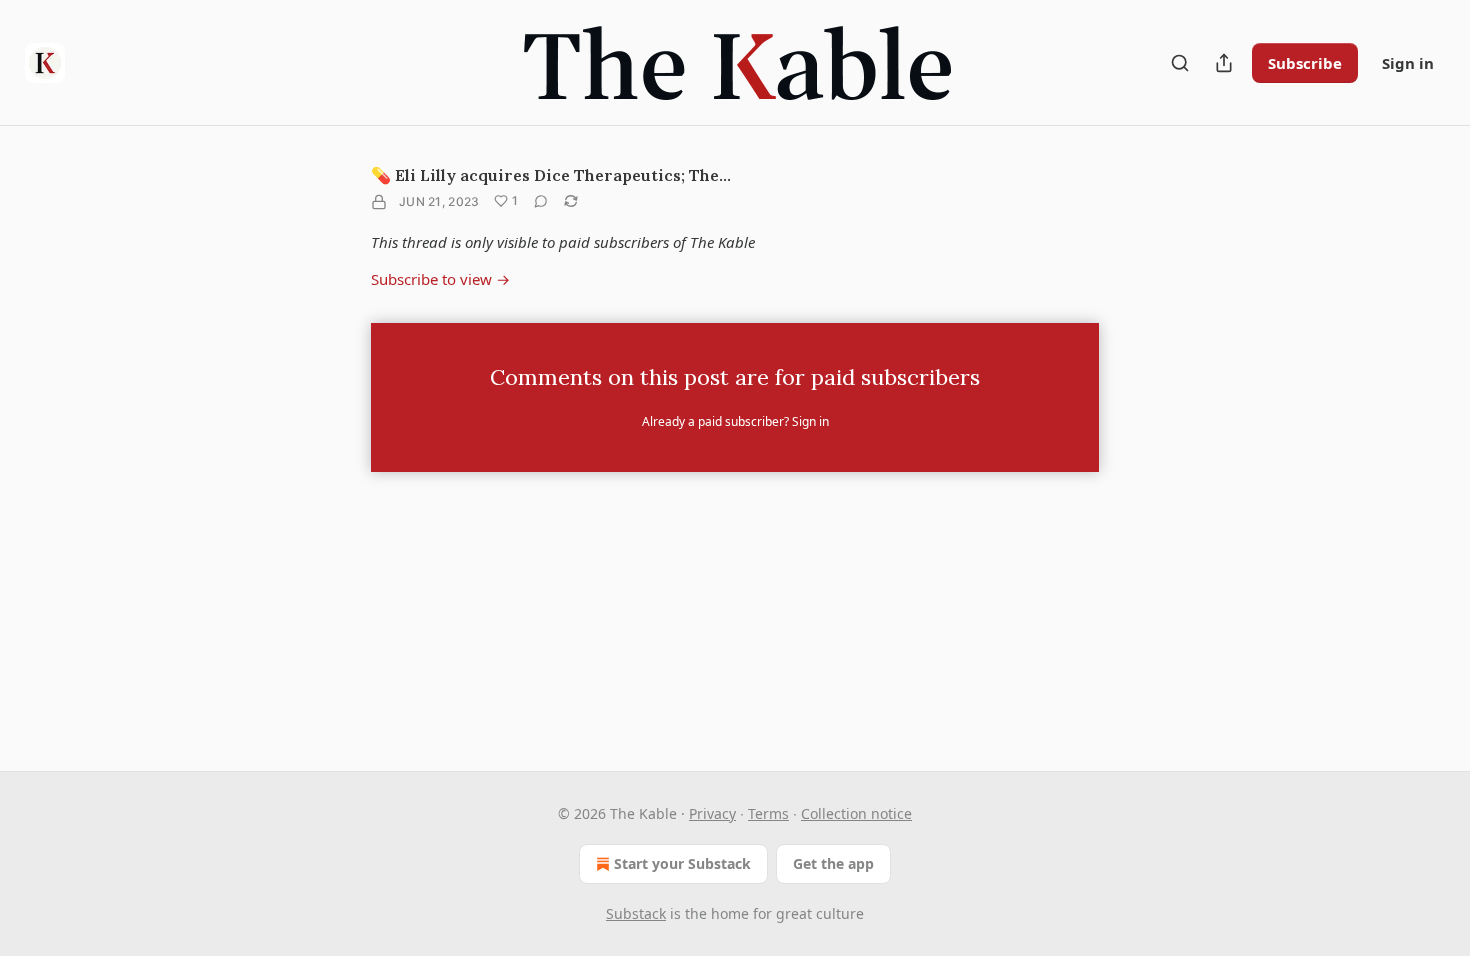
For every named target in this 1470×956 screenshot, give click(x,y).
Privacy (712, 813)
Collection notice (856, 813)
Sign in (1408, 63)
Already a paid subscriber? (735, 421)
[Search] (1180, 63)
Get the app (833, 863)
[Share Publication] (1224, 63)
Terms (768, 813)
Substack (636, 913)
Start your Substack (682, 863)
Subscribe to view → (440, 279)
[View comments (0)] (541, 201)
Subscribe (1305, 63)
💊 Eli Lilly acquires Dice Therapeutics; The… (551, 175)
